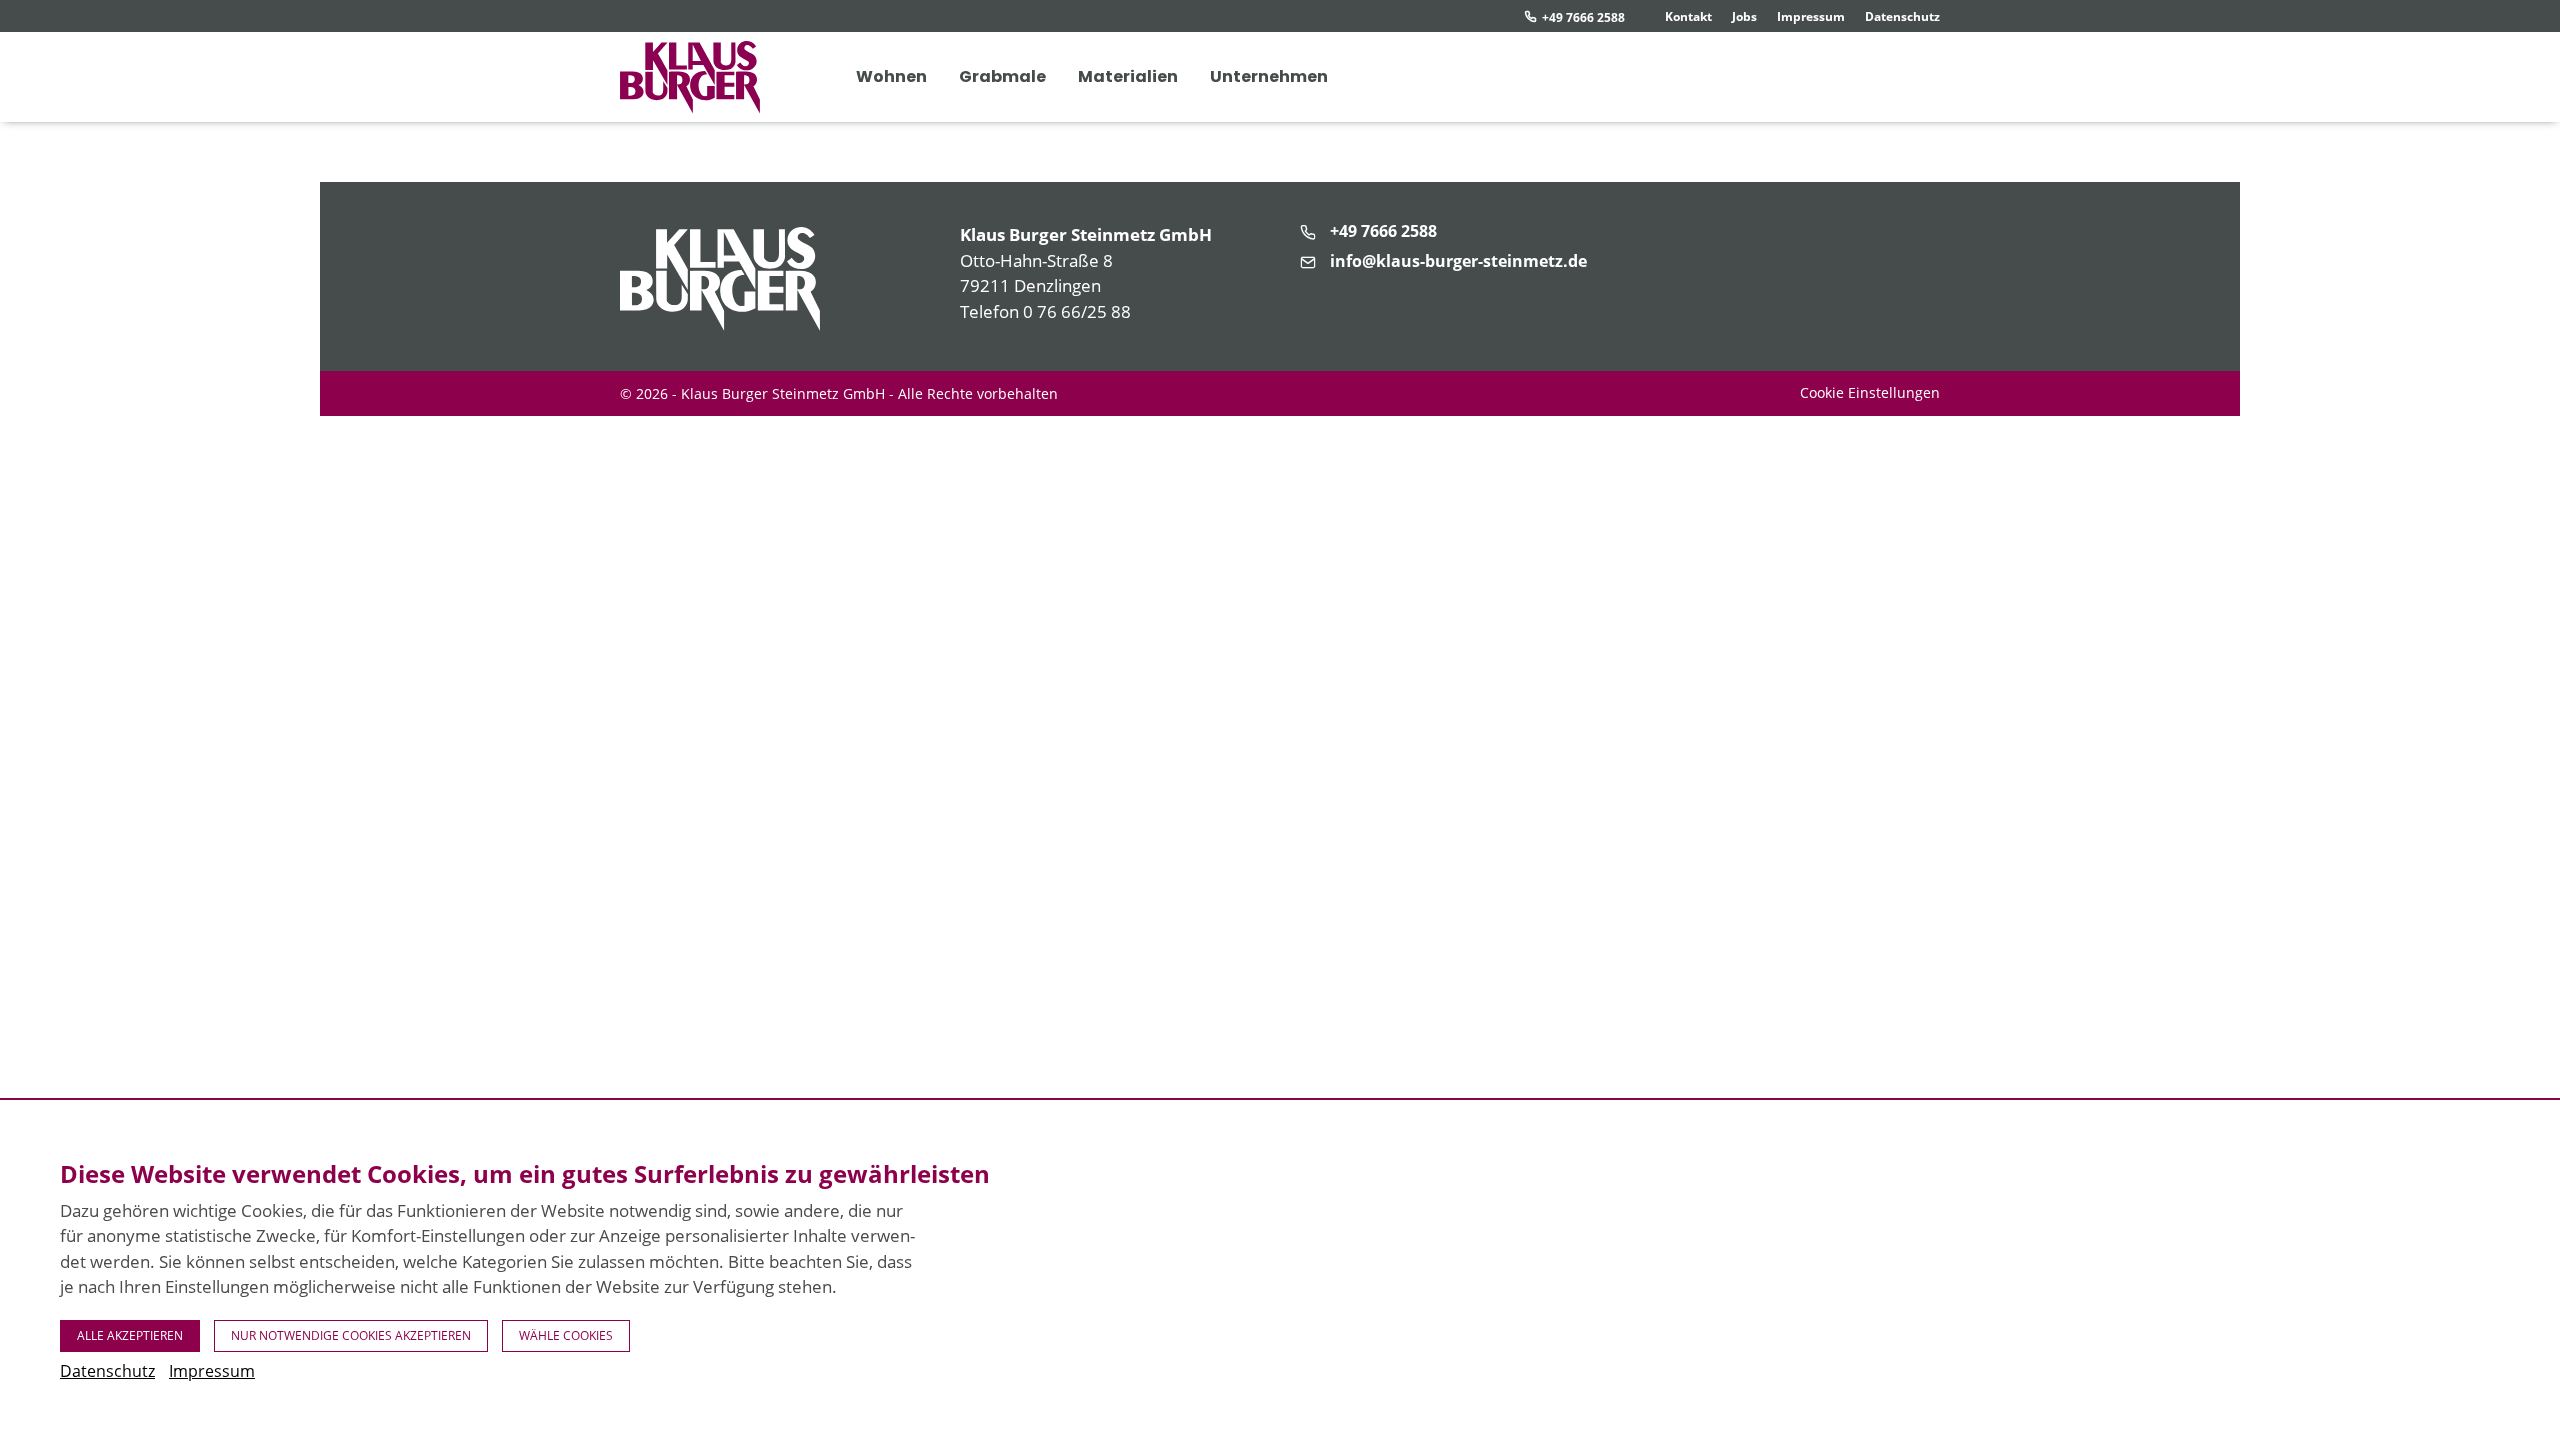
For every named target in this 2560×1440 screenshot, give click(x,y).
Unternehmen (1269, 76)
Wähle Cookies (566, 1335)
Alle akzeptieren (130, 1335)
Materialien (1128, 76)
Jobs (1744, 16)
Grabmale (1002, 76)
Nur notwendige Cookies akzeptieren (351, 1335)
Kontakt (1688, 16)
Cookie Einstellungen (1870, 393)
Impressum (1811, 16)
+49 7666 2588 (1583, 17)
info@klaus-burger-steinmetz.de (1458, 261)
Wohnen (891, 76)
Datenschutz (1902, 16)
